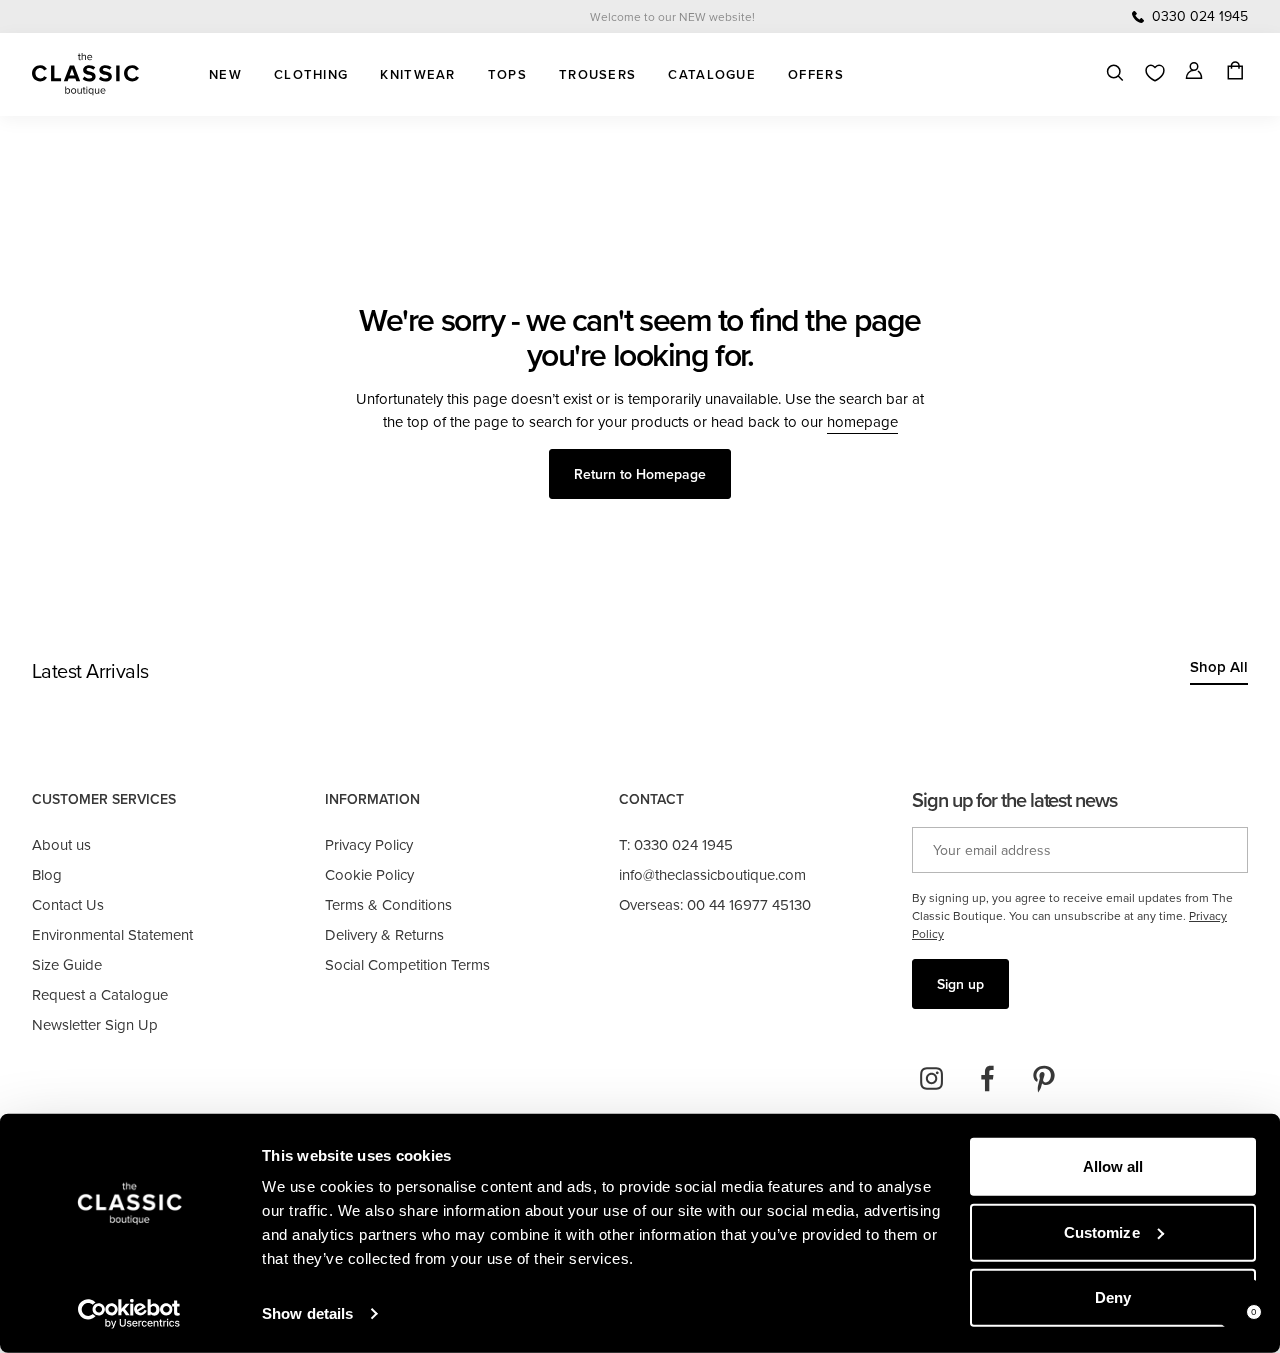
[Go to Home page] (85, 74)
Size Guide (67, 964)
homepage (862, 421)
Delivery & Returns (384, 934)
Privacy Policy (369, 844)
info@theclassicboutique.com (712, 874)
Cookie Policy (369, 874)
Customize (1102, 1231)
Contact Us (68, 904)
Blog (47, 874)
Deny (1113, 1297)
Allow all (1113, 1166)
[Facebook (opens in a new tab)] (988, 1079)
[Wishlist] (1155, 73)
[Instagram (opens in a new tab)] (932, 1079)
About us (61, 844)
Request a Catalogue (100, 994)
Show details (307, 1313)
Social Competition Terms (407, 964)
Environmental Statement (112, 934)
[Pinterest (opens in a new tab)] (1044, 1079)
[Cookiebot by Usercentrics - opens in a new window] (129, 1314)
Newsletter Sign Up (95, 1024)
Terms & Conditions (388, 904)
